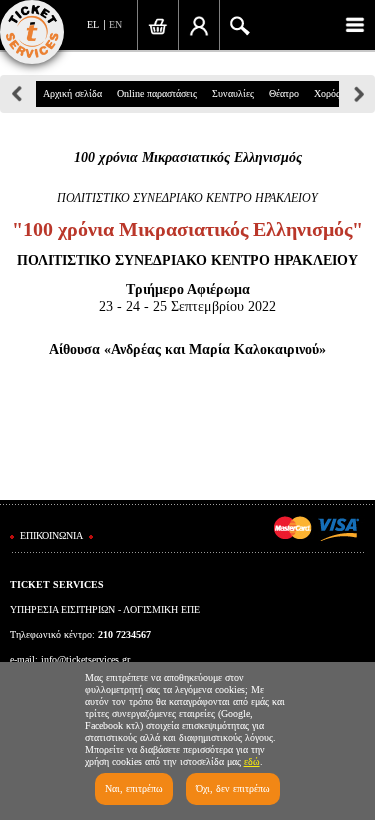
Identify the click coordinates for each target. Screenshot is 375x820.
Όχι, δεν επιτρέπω (233, 788)
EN (115, 24)
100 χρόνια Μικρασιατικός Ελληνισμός (188, 157)
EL (93, 24)
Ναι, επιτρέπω (134, 788)
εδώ (252, 761)
